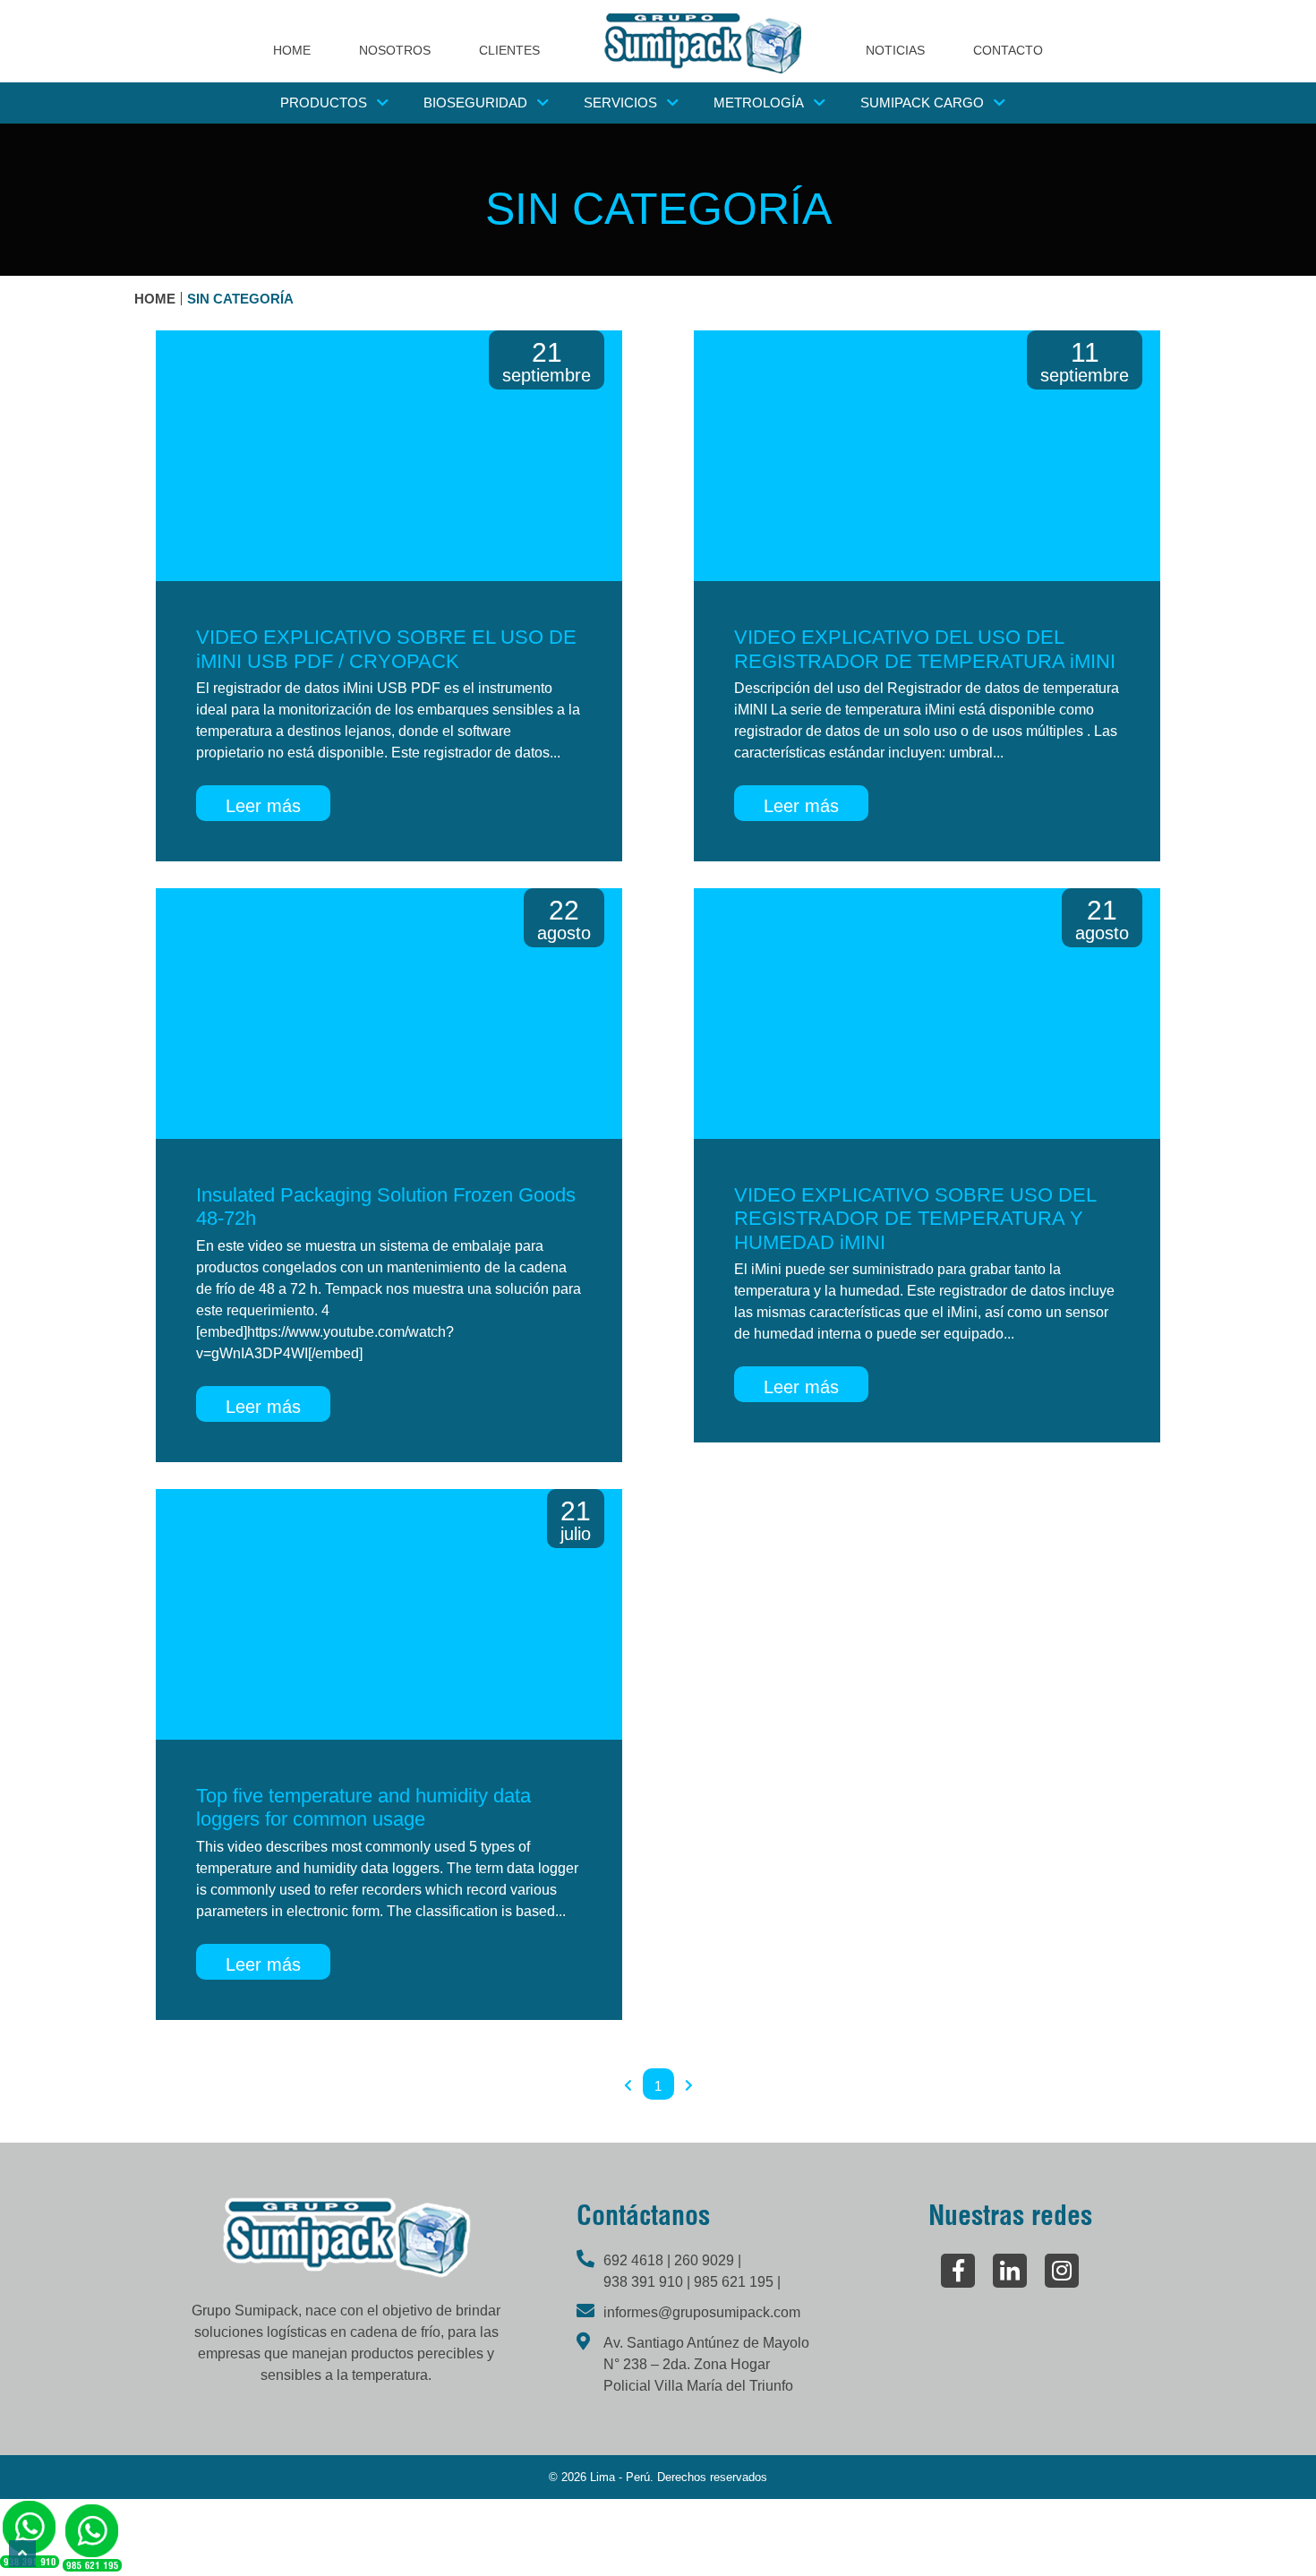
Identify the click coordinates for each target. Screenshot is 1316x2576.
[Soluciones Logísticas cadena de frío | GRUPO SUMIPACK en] (703, 43)
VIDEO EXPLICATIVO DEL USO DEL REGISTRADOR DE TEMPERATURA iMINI (925, 649)
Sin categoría (240, 299)
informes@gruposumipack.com (702, 2312)
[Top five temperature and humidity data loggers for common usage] (389, 1614)
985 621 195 (735, 2282)
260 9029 (706, 2260)
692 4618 (635, 2260)
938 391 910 (645, 2282)
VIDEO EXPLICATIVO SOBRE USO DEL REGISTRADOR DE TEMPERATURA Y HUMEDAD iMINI (915, 1219)
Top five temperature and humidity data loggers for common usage (363, 1807)
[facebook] (958, 2271)
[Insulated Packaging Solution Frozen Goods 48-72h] (389, 1014)
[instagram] (1062, 2271)
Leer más (263, 806)
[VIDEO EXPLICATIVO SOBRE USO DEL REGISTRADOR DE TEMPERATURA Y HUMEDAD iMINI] (927, 1014)
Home (155, 299)
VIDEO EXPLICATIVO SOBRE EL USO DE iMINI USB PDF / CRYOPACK (386, 649)
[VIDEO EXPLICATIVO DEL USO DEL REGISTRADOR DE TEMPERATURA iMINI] (927, 456)
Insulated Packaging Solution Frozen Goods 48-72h (386, 1207)
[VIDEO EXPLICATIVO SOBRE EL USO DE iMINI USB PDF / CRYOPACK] (389, 456)
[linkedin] (1010, 2271)
